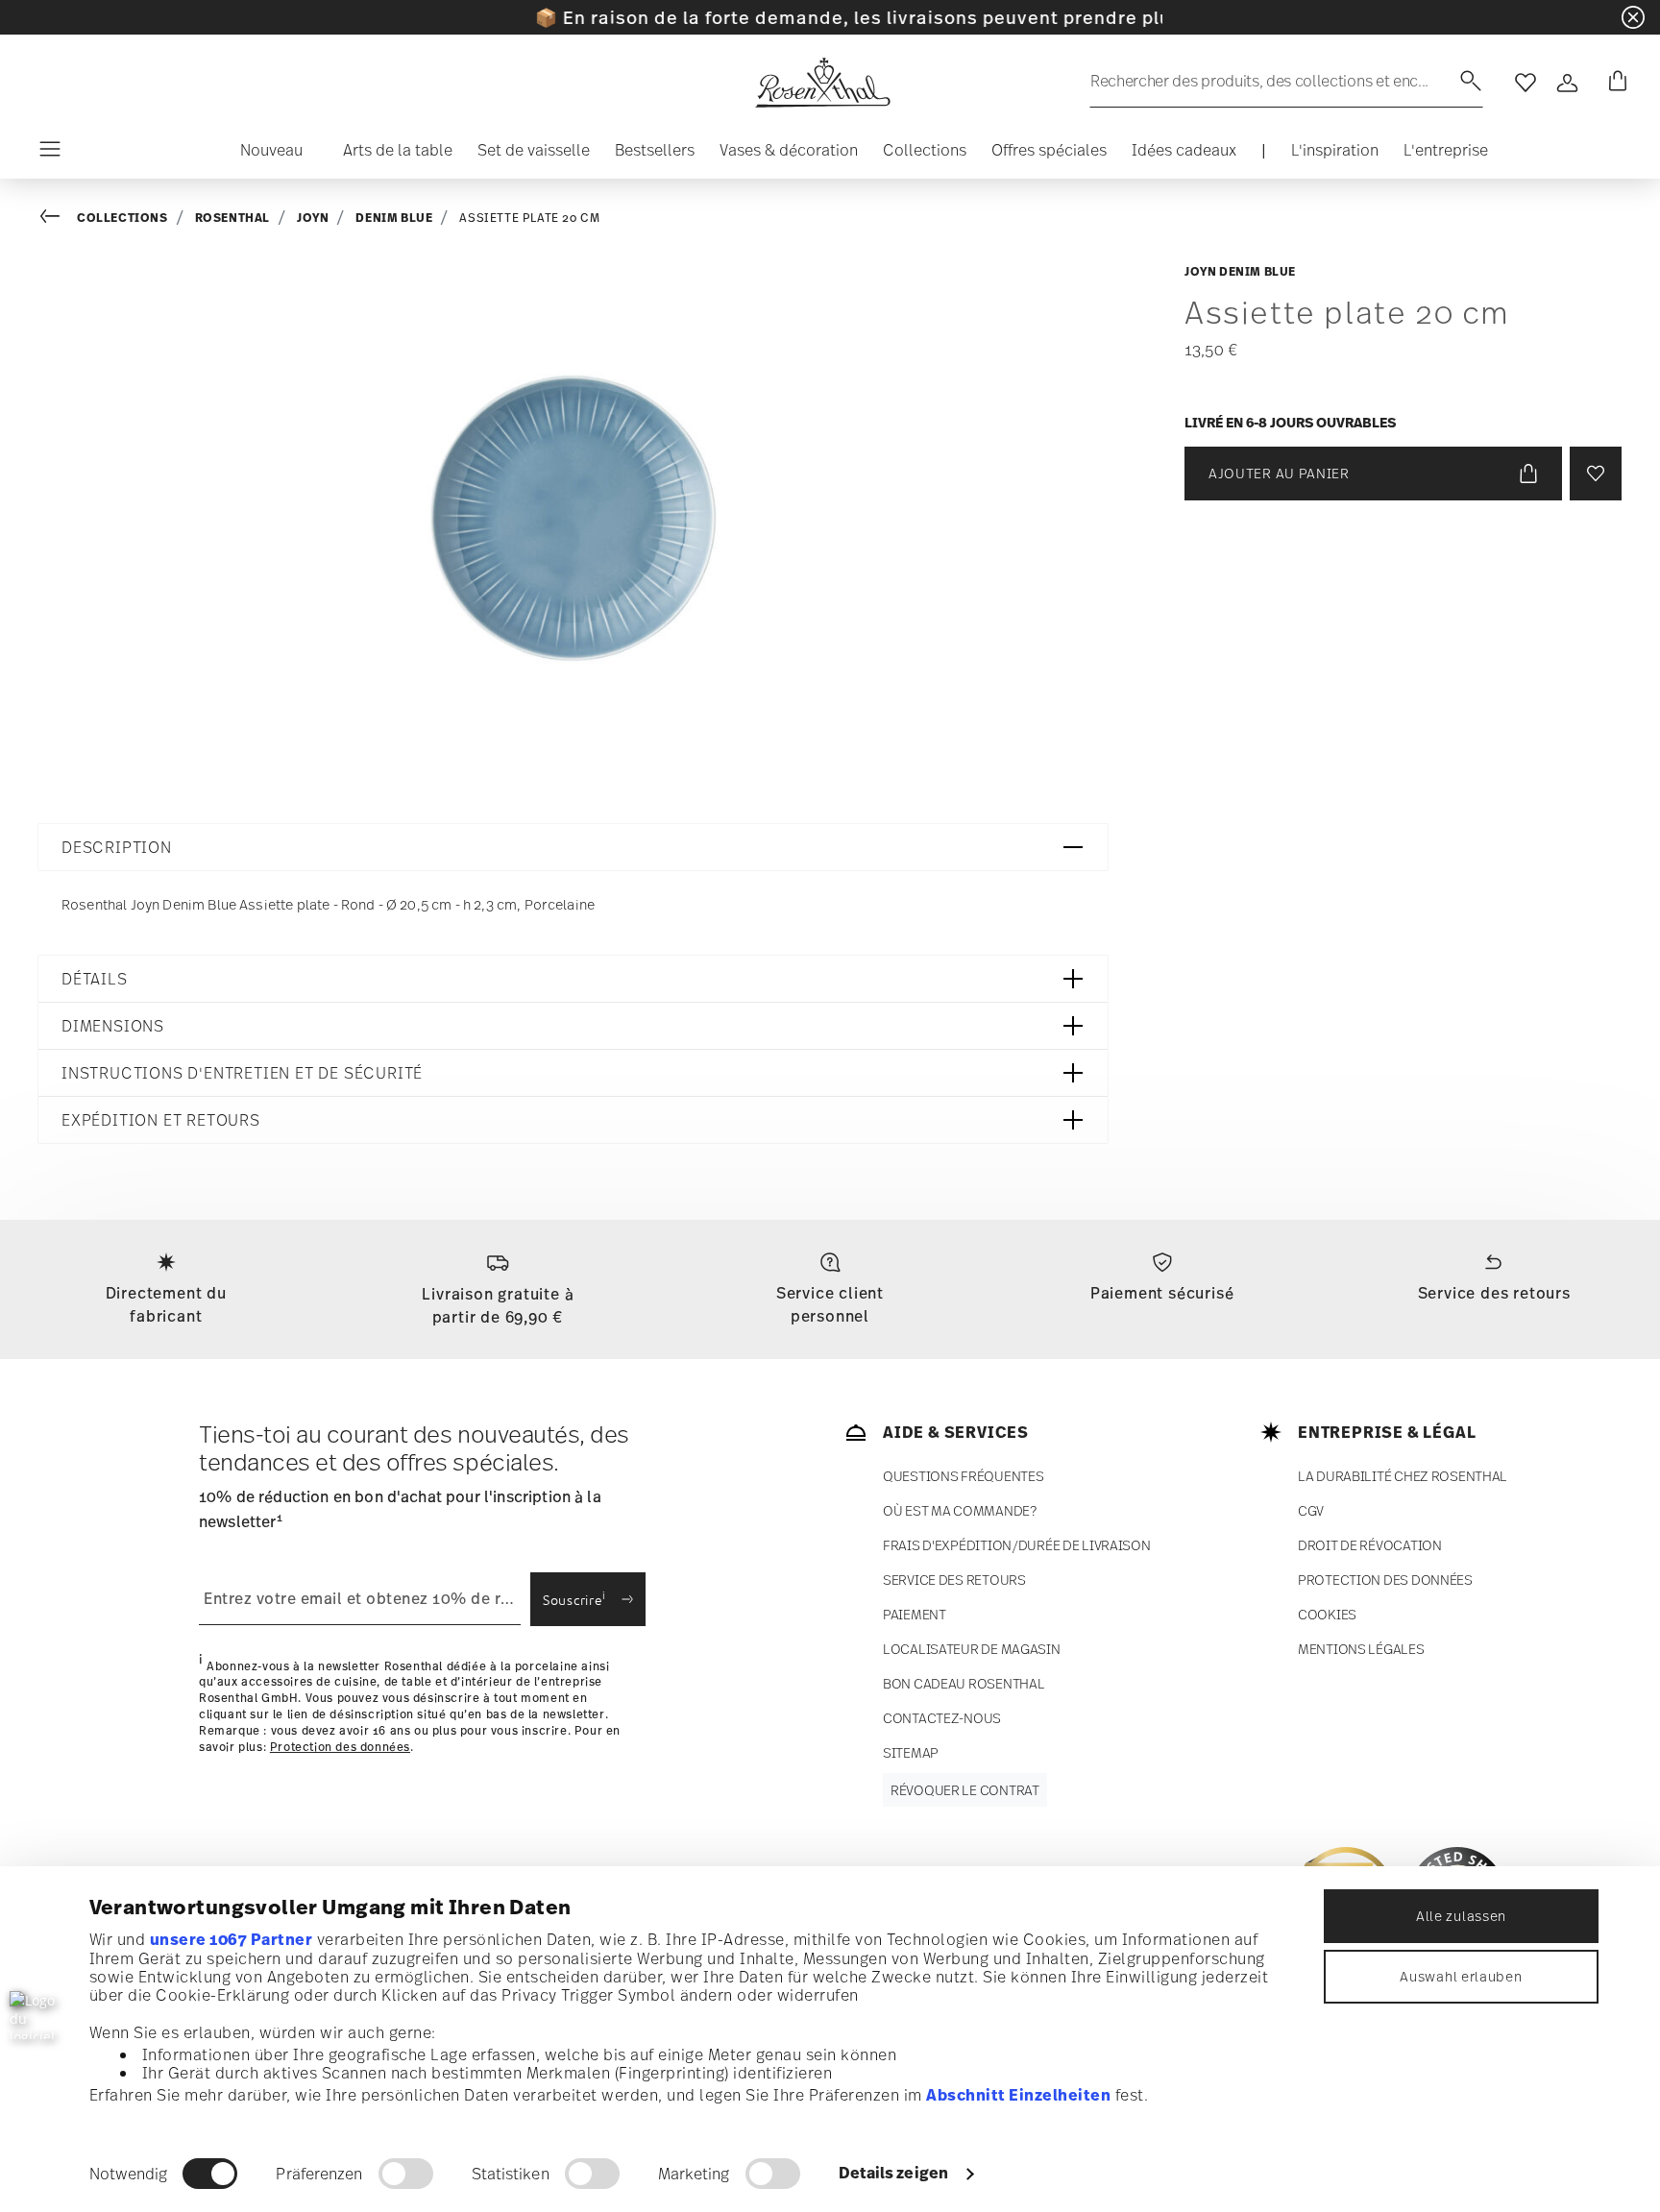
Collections (122, 218)
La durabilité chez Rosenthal (1403, 1476)
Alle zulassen (1461, 1916)
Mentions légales (1361, 1649)
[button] (264, 155)
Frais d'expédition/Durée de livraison (1017, 1545)
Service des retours (1494, 1293)
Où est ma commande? (960, 1510)
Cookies (1327, 1614)
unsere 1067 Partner (232, 1939)
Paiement (915, 1614)
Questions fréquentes (963, 1476)
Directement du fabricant (166, 1304)
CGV (1311, 1510)
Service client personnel (830, 1304)
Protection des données (340, 1746)
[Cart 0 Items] (1614, 83)
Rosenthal (232, 218)
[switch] (406, 2174)
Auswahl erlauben (1461, 1976)
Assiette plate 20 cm (529, 218)
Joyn (313, 218)
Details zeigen (893, 2173)
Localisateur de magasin (972, 1649)
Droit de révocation (1370, 1545)
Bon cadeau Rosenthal (964, 1683)
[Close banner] (1633, 17)
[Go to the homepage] (822, 83)
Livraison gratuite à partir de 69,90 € (498, 1305)
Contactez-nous (942, 1718)
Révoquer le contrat (965, 1790)
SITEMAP (911, 1752)
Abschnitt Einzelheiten (1018, 2095)
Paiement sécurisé (1162, 1293)
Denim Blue (394, 218)
